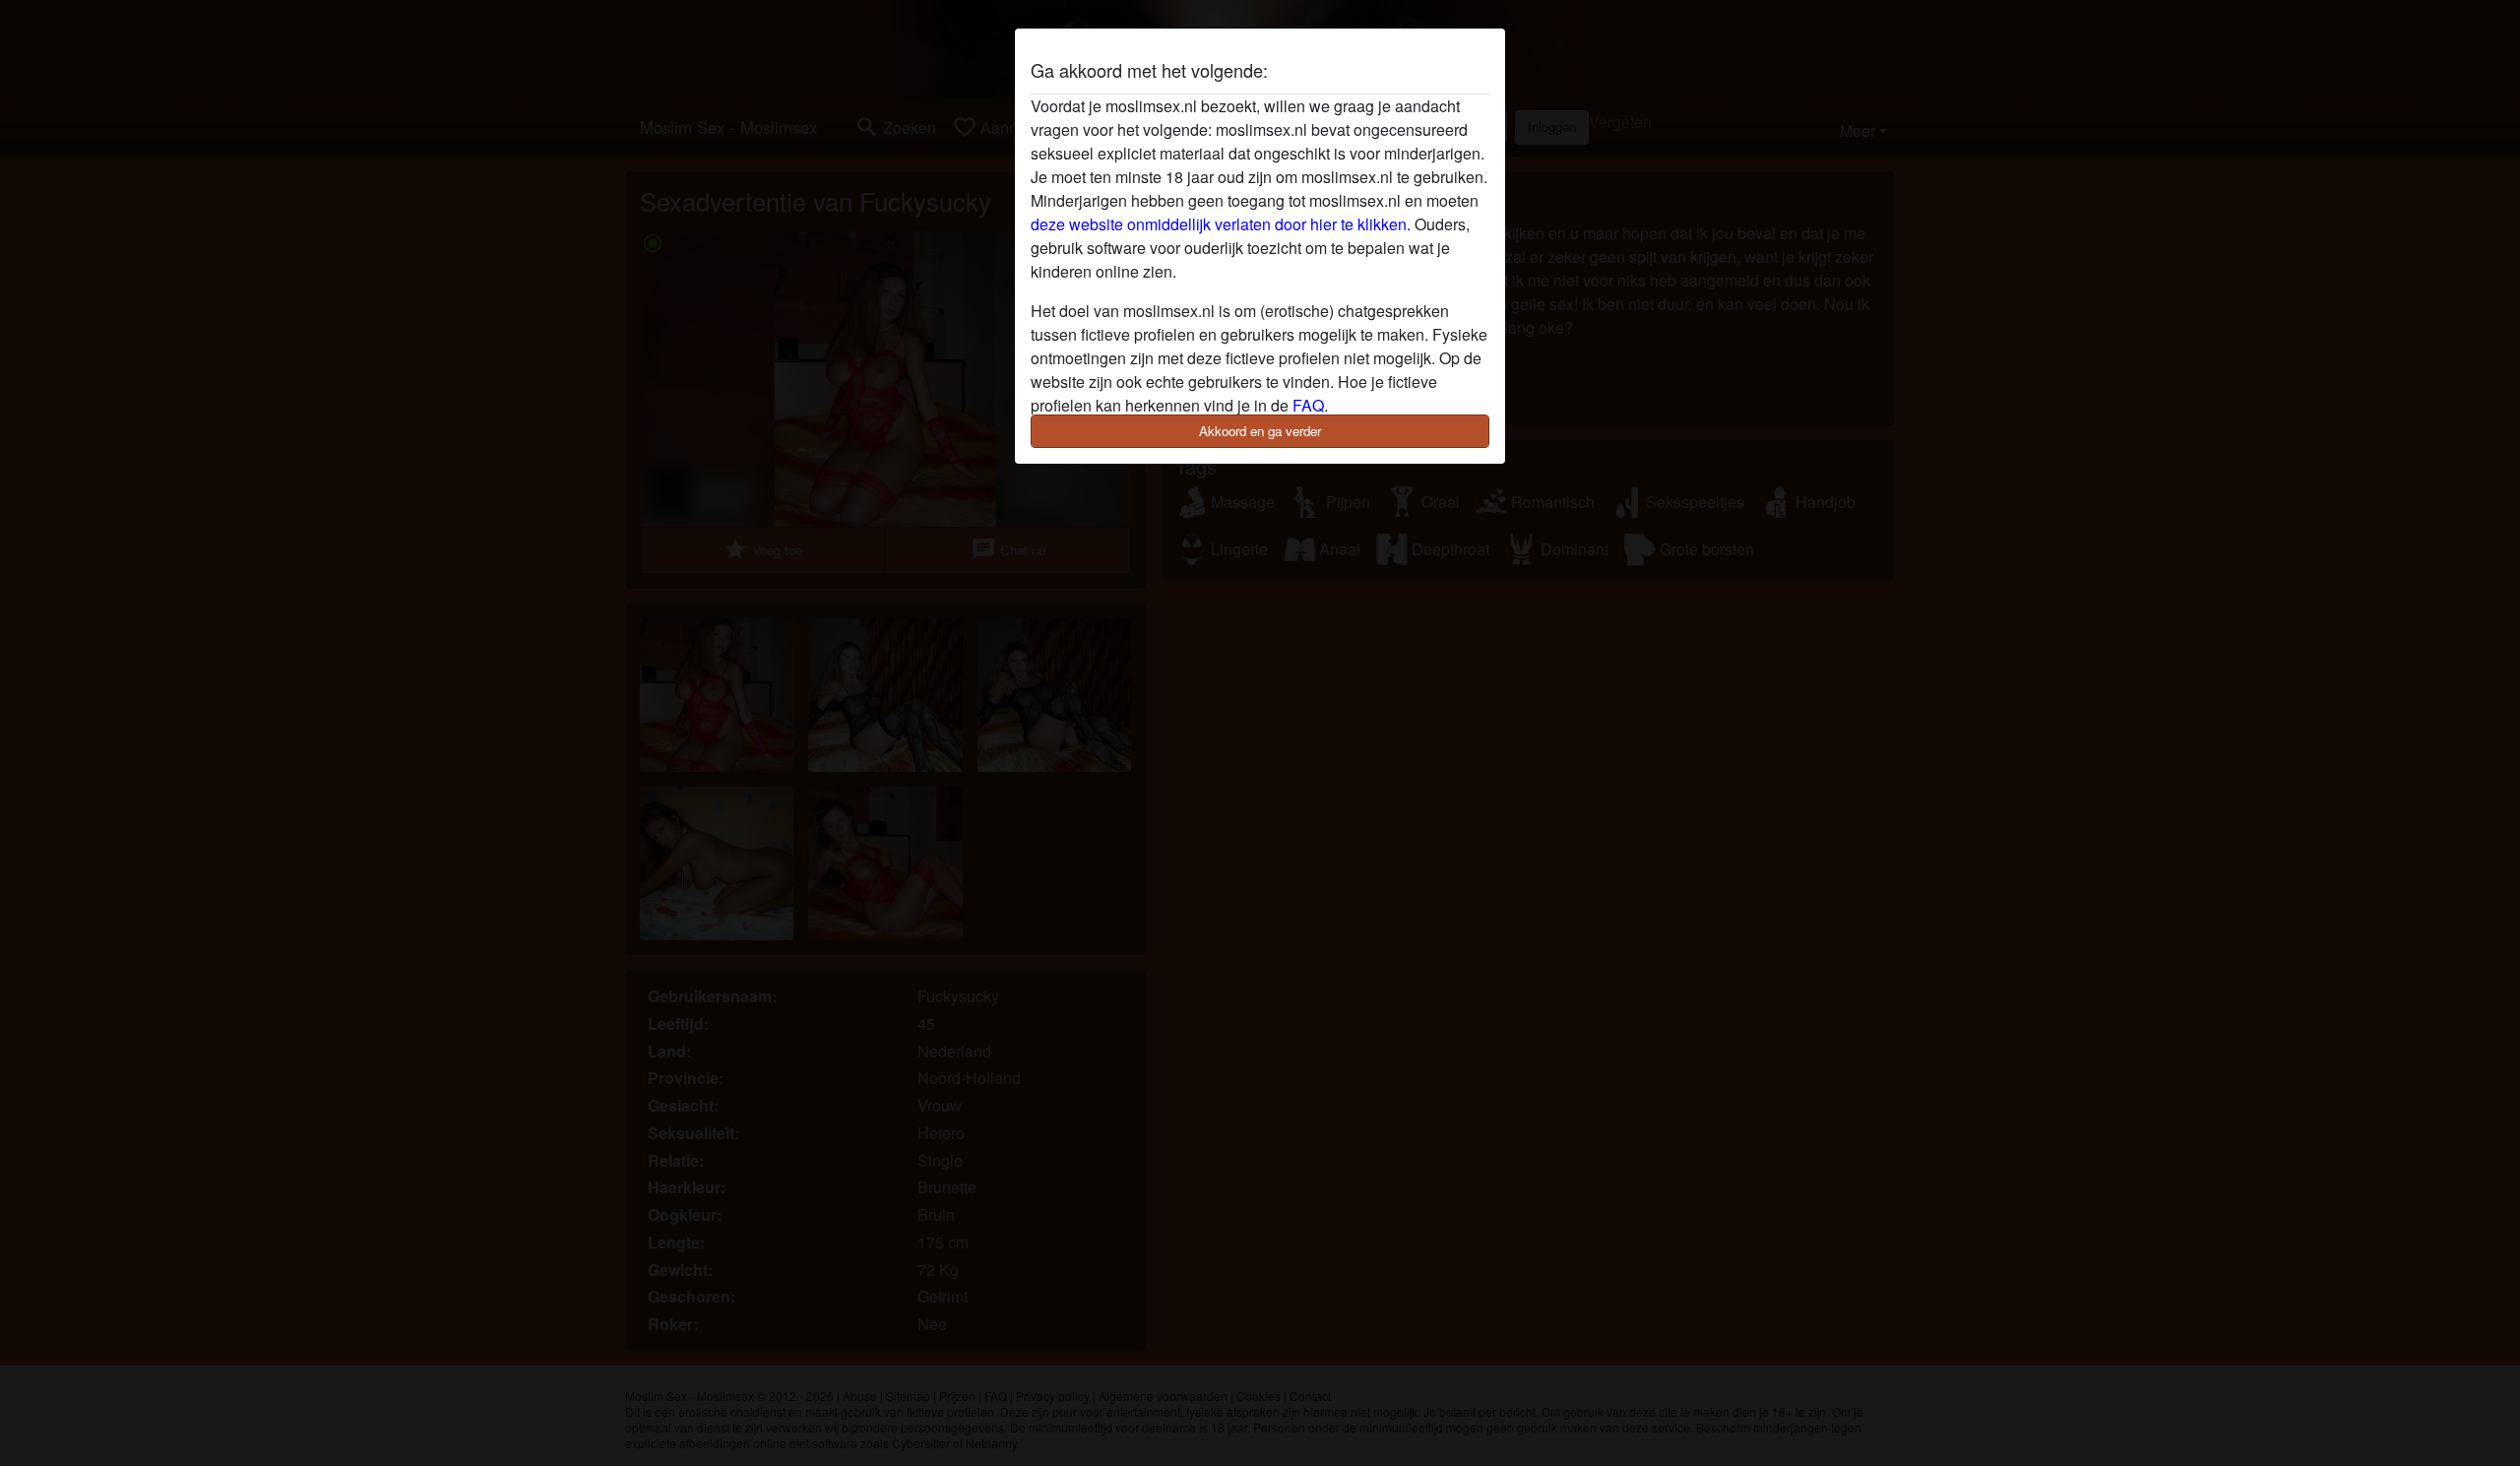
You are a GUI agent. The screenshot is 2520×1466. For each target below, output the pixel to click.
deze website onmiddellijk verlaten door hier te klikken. (1221, 224)
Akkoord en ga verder (1260, 431)
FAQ (1308, 405)
